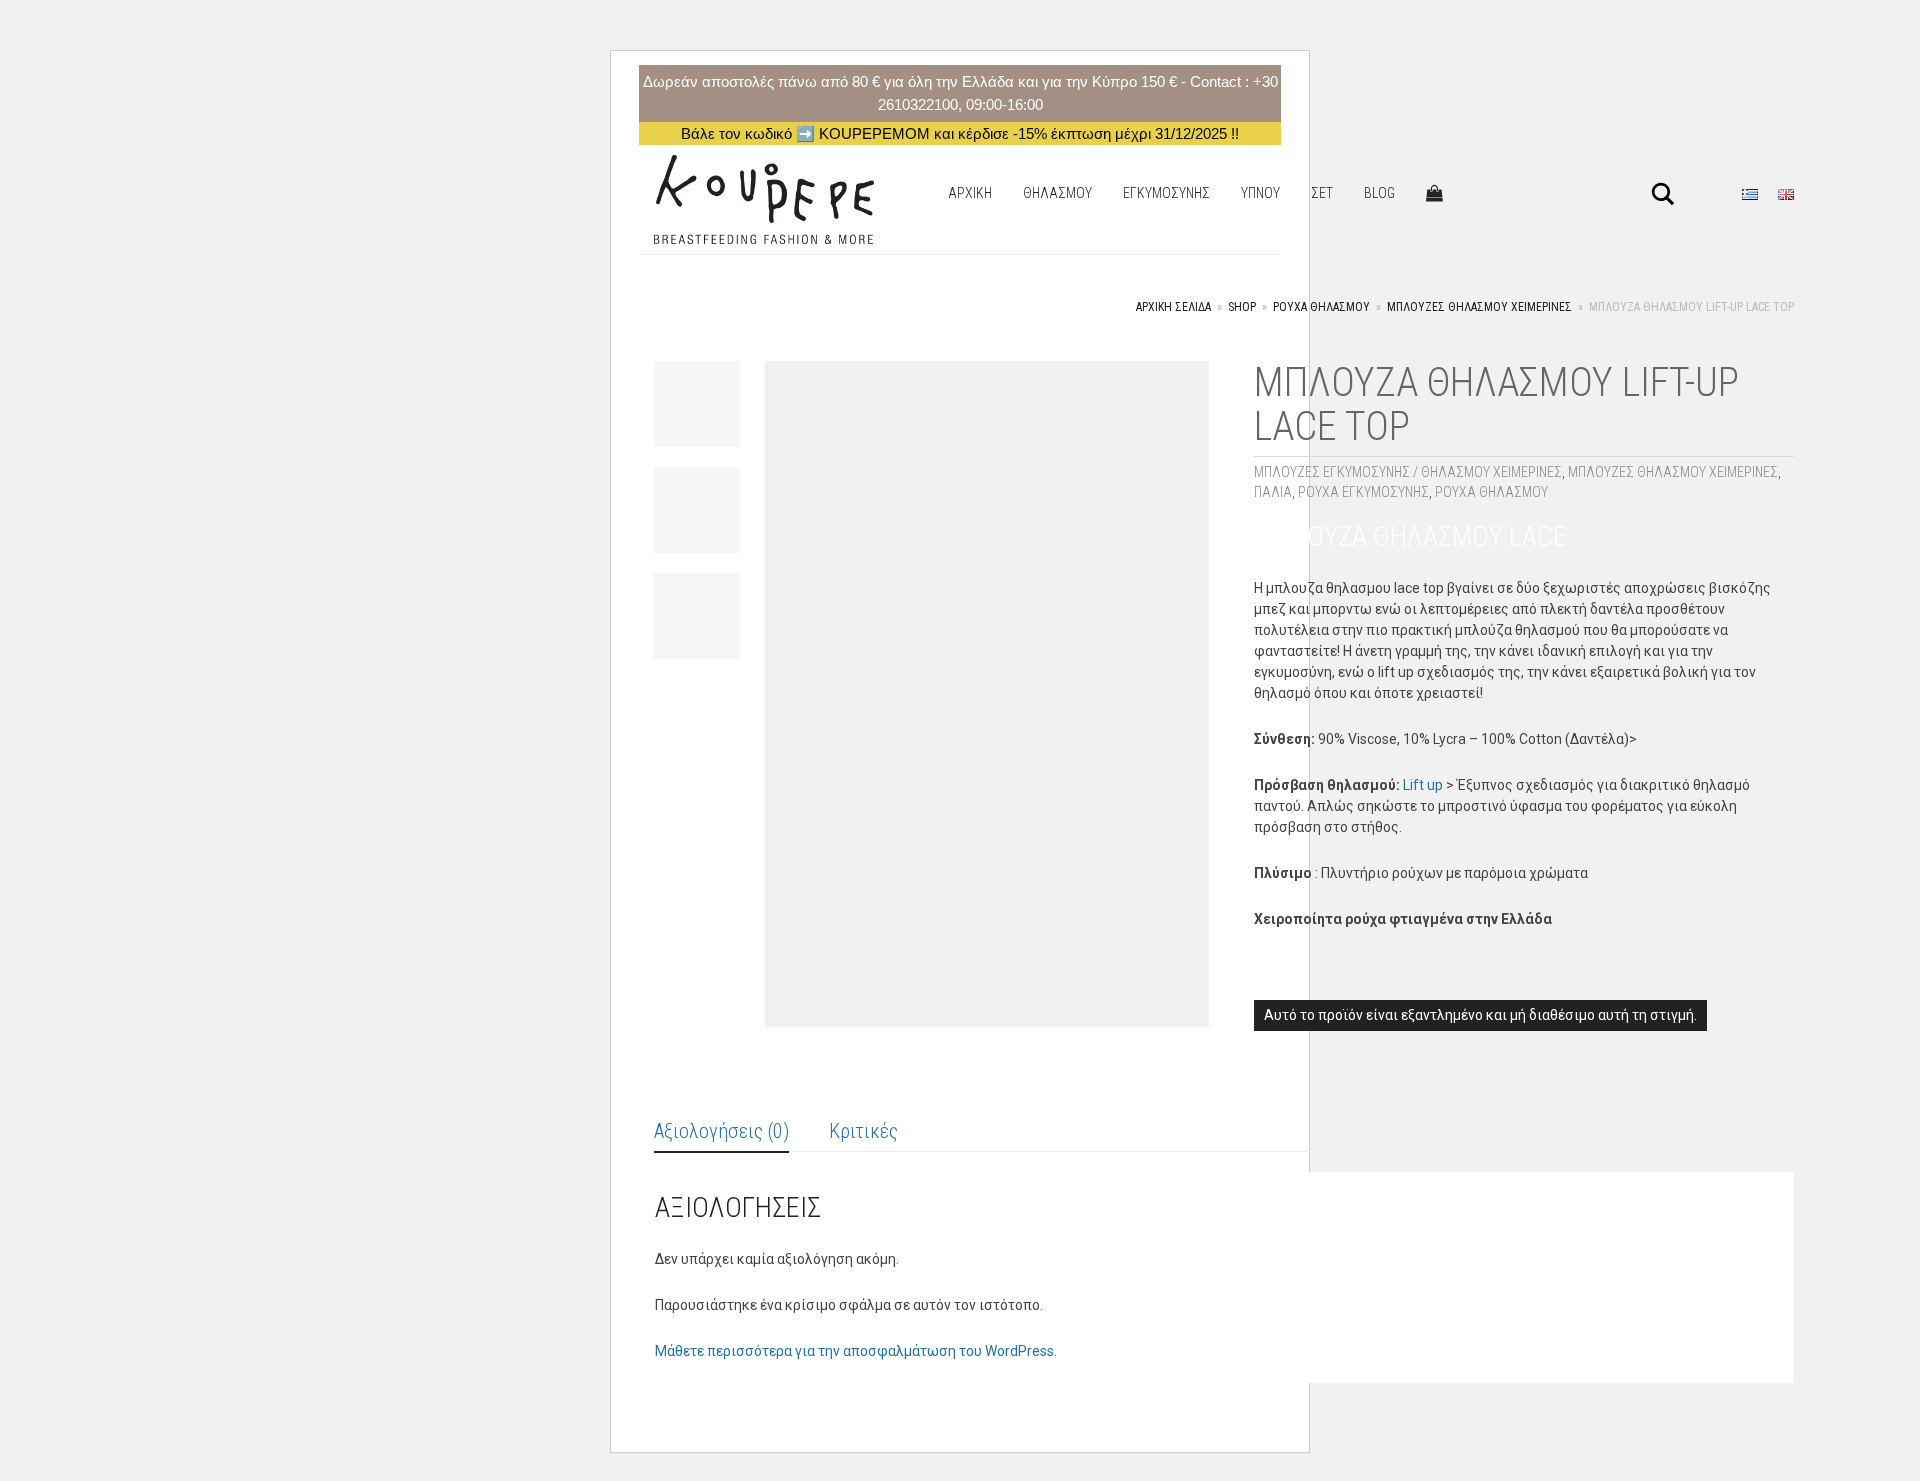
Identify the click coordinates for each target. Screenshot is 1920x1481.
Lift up (1423, 785)
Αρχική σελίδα (1173, 307)
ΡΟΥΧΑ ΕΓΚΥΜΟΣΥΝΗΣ (1363, 492)
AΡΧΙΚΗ (970, 193)
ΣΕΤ (1322, 193)
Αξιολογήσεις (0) (721, 1131)
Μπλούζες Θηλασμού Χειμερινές (1479, 307)
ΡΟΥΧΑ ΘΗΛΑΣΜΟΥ (1321, 307)
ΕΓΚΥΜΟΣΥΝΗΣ (1166, 193)
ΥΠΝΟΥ (1260, 193)
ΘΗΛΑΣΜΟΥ (1057, 193)
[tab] (721, 1132)
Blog (1379, 193)
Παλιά (1273, 492)
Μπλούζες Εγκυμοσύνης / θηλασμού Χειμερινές (1408, 472)
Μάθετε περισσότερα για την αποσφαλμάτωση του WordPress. (856, 1351)
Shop (1242, 307)
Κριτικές (863, 1131)
